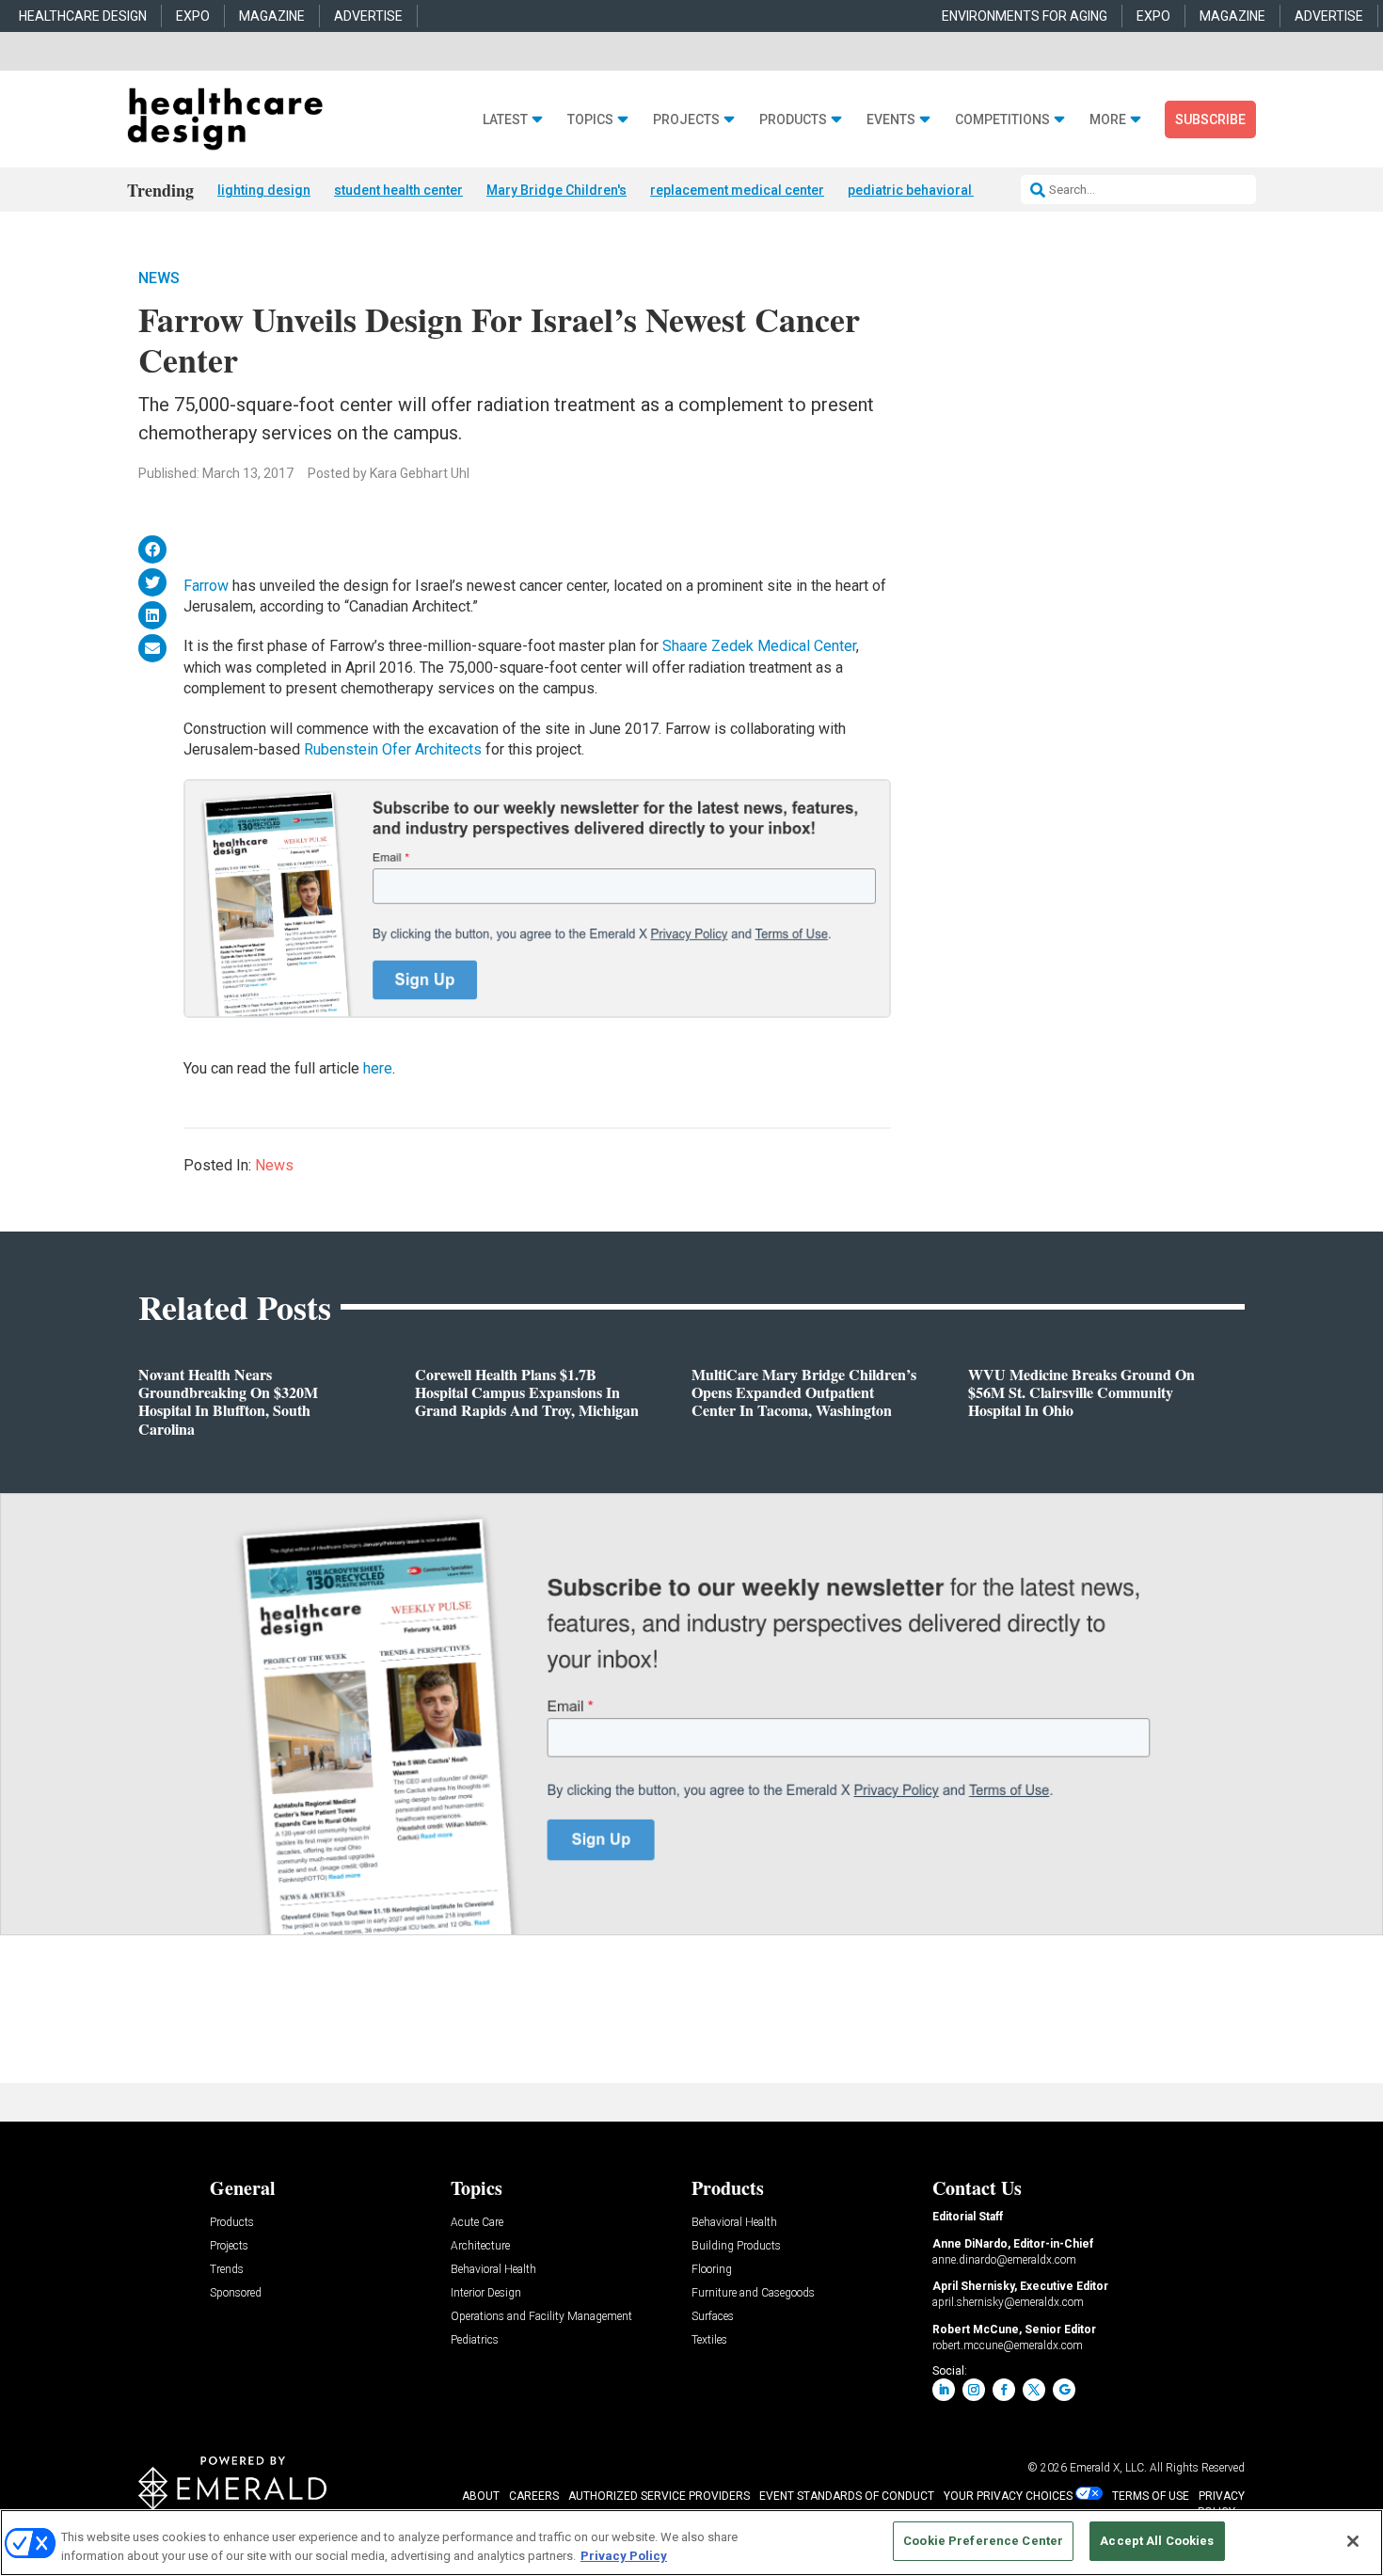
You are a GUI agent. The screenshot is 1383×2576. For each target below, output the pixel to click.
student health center (398, 190)
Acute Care (477, 2223)
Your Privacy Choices (1008, 2496)
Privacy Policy (624, 2556)
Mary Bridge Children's (556, 190)
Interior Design (486, 2293)
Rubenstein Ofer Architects (393, 749)
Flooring (712, 2270)
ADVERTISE (368, 16)
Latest (505, 120)
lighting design (264, 190)
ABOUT (481, 2496)
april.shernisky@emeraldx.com (1008, 2302)
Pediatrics (475, 2340)
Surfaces (713, 2317)
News (159, 278)
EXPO (193, 16)
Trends (227, 2270)
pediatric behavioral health (930, 190)
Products (793, 120)
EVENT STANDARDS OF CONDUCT (847, 2496)
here (378, 1068)
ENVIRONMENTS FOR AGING (1025, 16)
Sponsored (236, 2293)
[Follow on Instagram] (974, 2390)
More (1108, 120)
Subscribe (1210, 119)
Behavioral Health (493, 2270)
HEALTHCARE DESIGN (83, 16)
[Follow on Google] (1064, 2390)
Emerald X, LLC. (1108, 2468)
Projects (686, 120)
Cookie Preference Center (983, 2541)
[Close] (1353, 2541)
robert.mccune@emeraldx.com (1008, 2345)
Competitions (1002, 120)
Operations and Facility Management (541, 2317)
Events (891, 120)
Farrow (206, 586)
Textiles (709, 2340)
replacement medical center (737, 190)
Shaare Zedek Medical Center (759, 646)
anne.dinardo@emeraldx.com (1004, 2260)
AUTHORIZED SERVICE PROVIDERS (659, 2496)
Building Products (736, 2246)
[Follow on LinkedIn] (944, 2390)
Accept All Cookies (1157, 2541)
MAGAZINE (272, 16)
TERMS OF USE (1151, 2496)
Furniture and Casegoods (753, 2293)
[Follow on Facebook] (1004, 2390)
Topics (590, 120)
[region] (691, 2543)
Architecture (480, 2246)
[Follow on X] (1034, 2390)
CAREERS (534, 2496)
